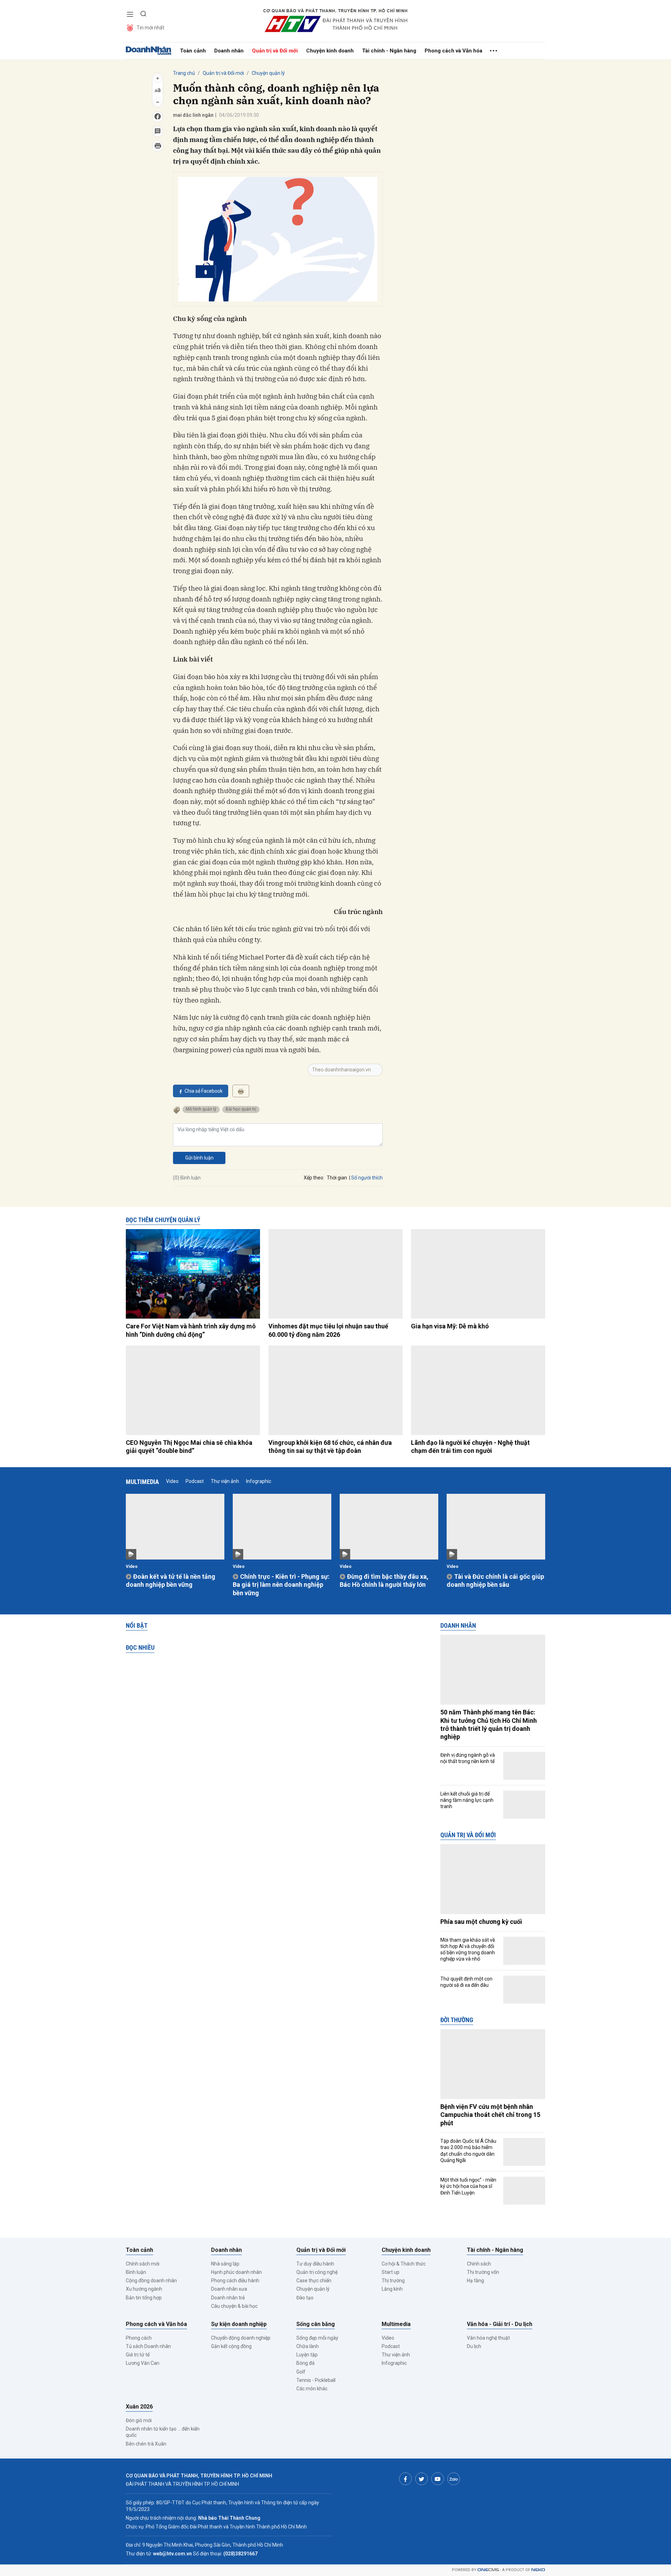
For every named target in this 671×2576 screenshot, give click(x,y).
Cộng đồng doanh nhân (151, 2281)
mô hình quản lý (201, 1109)
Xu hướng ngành (144, 2289)
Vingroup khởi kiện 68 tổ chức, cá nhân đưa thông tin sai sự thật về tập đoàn (330, 1447)
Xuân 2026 (139, 2407)
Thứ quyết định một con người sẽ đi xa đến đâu (466, 1982)
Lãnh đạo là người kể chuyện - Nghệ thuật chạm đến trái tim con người (470, 1447)
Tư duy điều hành (315, 2264)
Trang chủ (184, 73)
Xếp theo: (314, 1178)
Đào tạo (305, 2298)
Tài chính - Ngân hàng (389, 51)
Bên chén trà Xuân (146, 2444)
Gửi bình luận (199, 1158)
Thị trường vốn (483, 2272)
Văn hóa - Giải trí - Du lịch (500, 2324)
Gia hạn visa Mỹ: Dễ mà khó (450, 1326)
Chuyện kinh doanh (330, 51)
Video (172, 1481)
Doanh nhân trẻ (228, 2298)
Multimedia (142, 1482)
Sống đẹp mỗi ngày (317, 2338)
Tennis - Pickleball (316, 2380)
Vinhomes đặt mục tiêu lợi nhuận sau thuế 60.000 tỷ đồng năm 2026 (328, 1330)
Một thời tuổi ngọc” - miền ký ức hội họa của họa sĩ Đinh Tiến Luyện (468, 2186)
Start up (391, 2272)
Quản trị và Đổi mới (275, 51)
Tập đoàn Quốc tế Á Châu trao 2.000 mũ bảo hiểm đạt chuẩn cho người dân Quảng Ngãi (468, 2151)
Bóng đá (305, 2363)
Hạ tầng (475, 2281)
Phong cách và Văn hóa (453, 51)
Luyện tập (307, 2355)
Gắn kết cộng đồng (231, 2346)
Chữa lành (308, 2346)
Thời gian (337, 1178)
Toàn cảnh (193, 51)
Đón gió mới (139, 2420)
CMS (488, 2570)
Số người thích (367, 1178)
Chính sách (479, 2264)
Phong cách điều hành (235, 2281)
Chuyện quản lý (268, 73)
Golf (301, 2372)
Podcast (195, 1481)
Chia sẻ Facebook (204, 1091)
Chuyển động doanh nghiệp (241, 2338)
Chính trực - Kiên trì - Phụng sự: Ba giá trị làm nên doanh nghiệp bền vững (281, 1585)
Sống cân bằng (316, 2324)
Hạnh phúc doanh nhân (236, 2272)
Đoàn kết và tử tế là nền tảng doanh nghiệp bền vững (171, 1580)
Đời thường (457, 2020)
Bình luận (136, 2272)
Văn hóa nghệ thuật (488, 2338)
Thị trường (393, 2281)
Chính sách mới (143, 2264)
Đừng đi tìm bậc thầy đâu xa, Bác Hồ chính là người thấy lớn (384, 1580)
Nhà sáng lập (225, 2264)
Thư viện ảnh (225, 1481)
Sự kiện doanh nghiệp (239, 2324)
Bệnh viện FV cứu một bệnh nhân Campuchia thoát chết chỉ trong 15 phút (490, 2115)
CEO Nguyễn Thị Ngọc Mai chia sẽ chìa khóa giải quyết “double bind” (189, 1447)
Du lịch (474, 2346)
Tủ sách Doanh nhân (148, 2346)
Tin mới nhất (150, 28)
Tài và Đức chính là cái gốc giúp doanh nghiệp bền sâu (495, 1580)
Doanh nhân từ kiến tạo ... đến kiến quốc (163, 2432)
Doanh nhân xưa (229, 2289)
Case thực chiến (314, 2281)
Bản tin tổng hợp (144, 2298)
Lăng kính (392, 2289)
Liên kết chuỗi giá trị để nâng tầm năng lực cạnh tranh (467, 1800)
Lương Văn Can (143, 2363)
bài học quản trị (241, 1109)
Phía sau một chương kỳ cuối (481, 1922)
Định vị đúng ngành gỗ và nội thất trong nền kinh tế (468, 1758)
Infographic (259, 1481)
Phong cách (139, 2338)
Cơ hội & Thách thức (404, 2264)
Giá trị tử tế (138, 2355)
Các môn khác (312, 2389)
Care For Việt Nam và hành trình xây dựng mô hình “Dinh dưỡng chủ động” (191, 1330)
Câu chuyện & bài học (234, 2306)
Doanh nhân (229, 51)
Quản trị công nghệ (317, 2272)
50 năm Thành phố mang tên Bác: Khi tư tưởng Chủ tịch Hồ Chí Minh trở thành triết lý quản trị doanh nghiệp (489, 1724)
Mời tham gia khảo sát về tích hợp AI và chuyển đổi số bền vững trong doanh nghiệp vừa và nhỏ (468, 1950)
